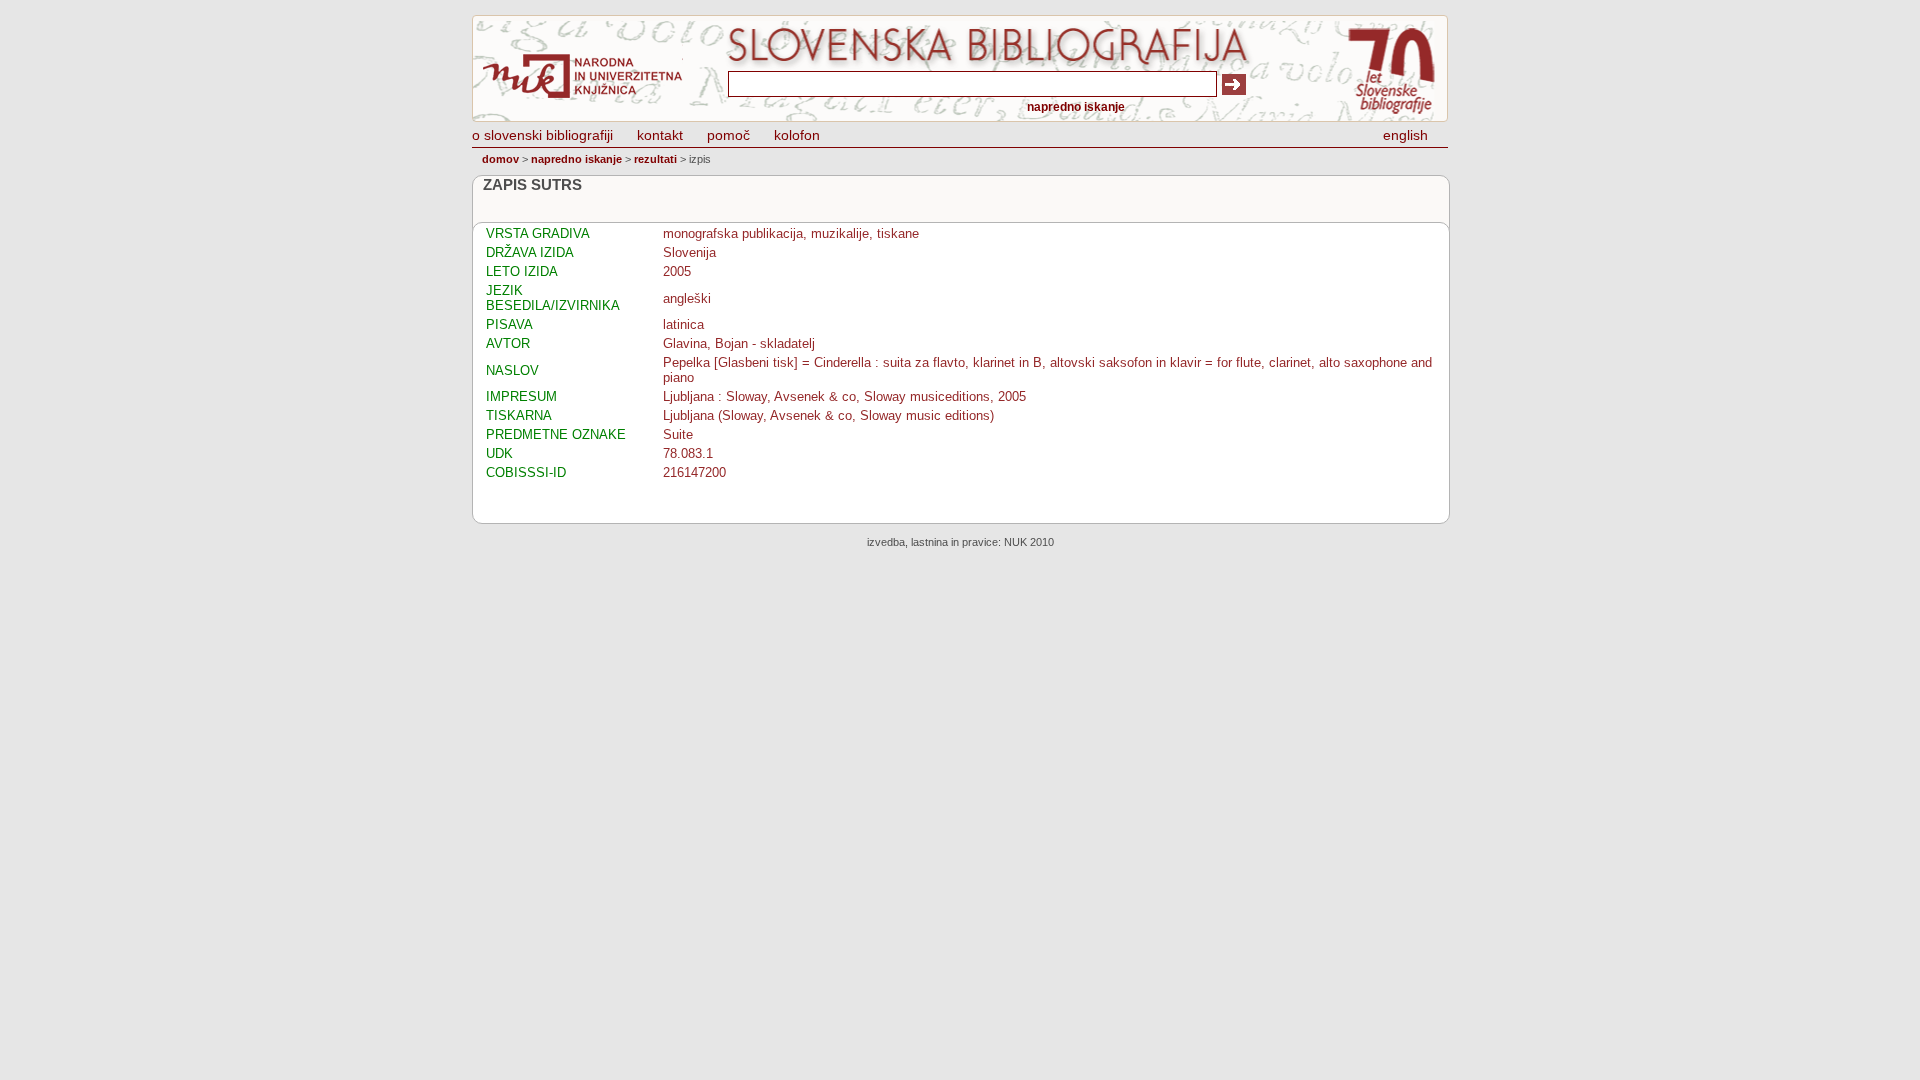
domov (500, 159)
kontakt (660, 135)
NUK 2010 (1029, 542)
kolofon (797, 135)
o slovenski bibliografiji (542, 135)
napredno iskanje (1076, 107)
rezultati (655, 159)
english (1405, 135)
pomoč (728, 135)
